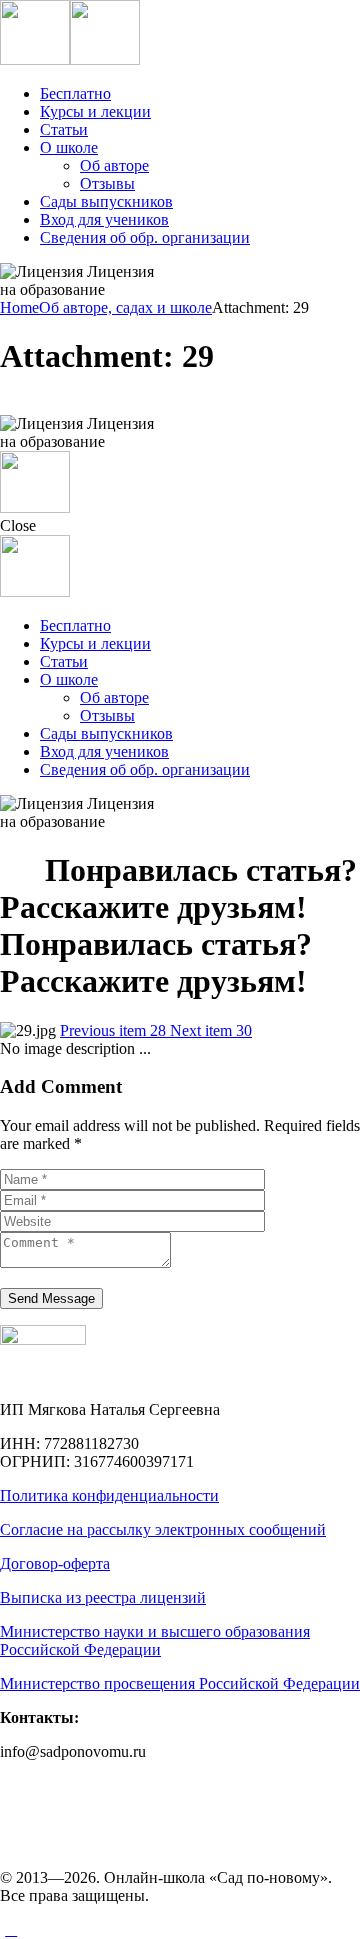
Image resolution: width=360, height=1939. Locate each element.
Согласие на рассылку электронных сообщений (163, 1529)
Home (19, 307)
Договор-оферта (55, 1563)
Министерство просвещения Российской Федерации (180, 1683)
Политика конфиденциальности (109, 1495)
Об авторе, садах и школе (125, 307)
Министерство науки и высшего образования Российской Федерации (155, 1640)
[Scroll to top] (11, 1929)
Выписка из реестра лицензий (103, 1597)
